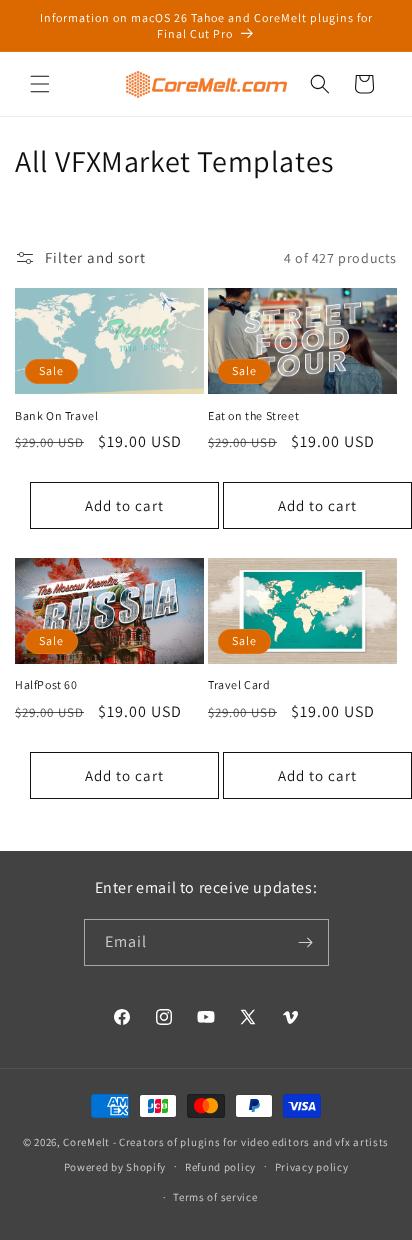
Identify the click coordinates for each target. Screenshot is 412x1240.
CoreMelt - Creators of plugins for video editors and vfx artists (226, 1142)
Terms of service (215, 1197)
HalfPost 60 (46, 684)
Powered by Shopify (115, 1166)
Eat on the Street (253, 415)
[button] (40, 84)
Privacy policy (312, 1167)
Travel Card (239, 684)
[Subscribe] (306, 942)
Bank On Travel (56, 415)
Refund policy (220, 1167)
